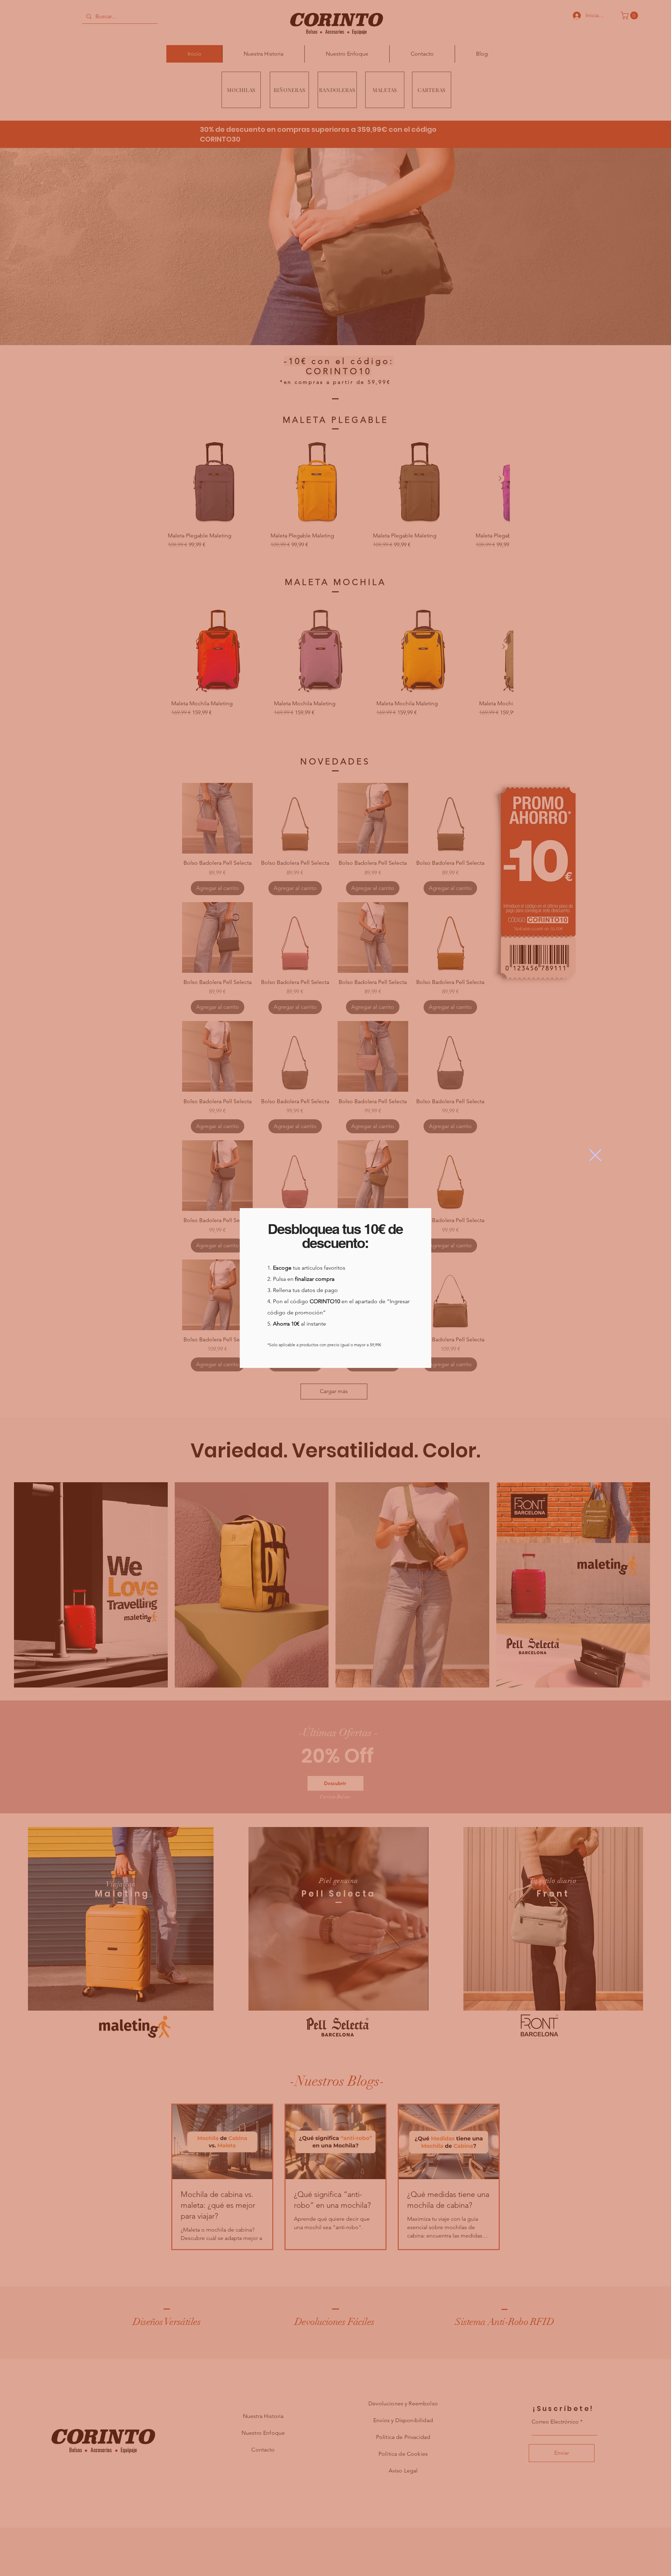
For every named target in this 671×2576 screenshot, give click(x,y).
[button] (595, 1155)
